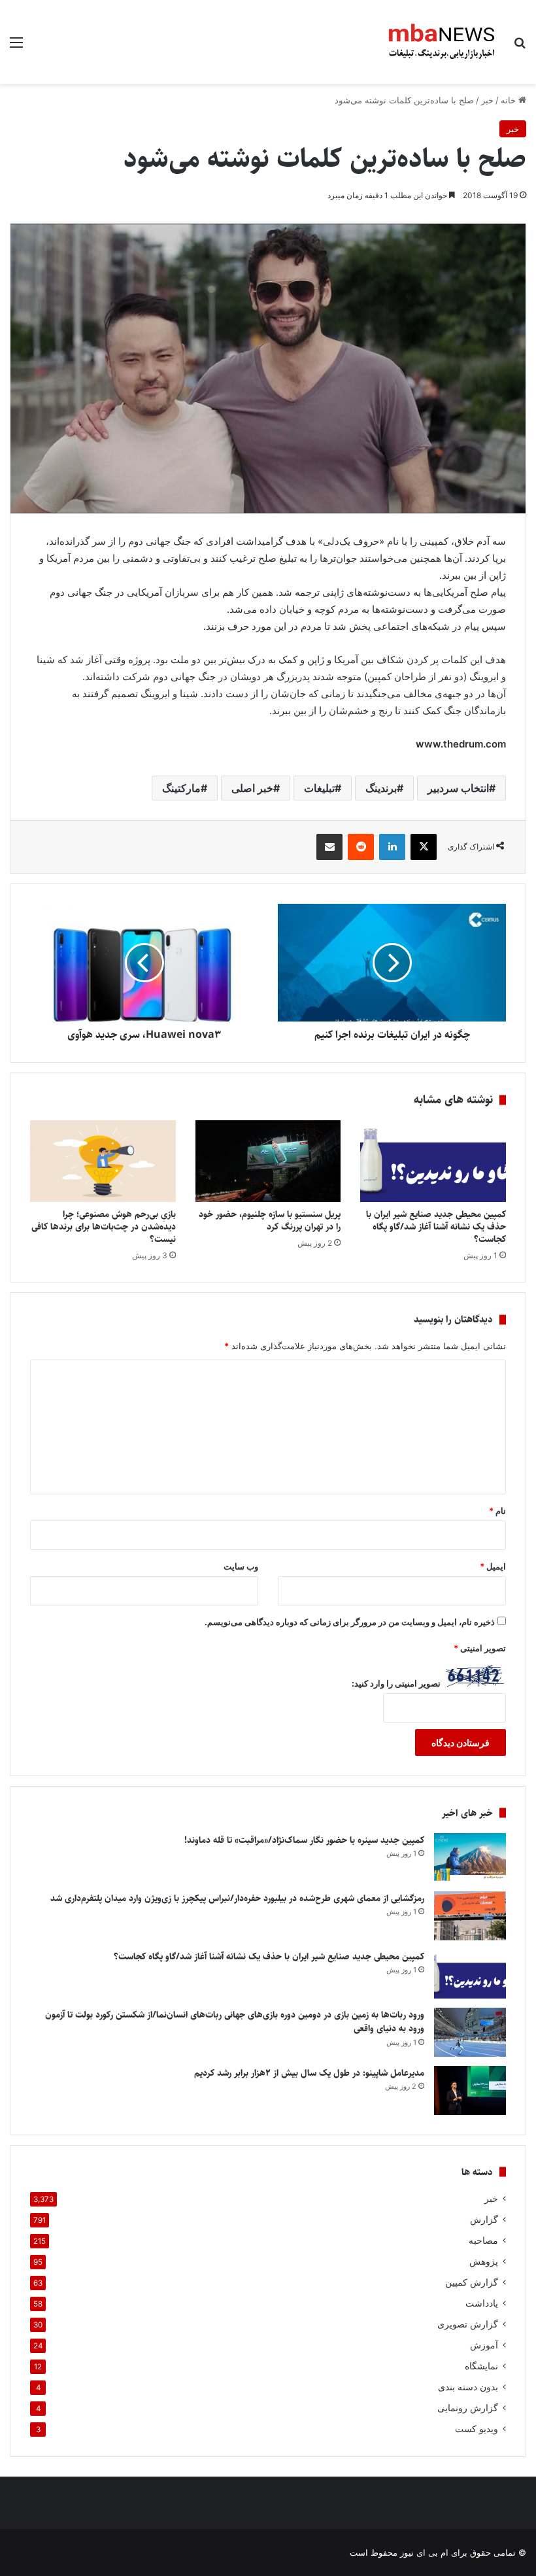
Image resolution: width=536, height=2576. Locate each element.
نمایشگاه (481, 2366)
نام (497, 1511)
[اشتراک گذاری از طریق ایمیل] (329, 847)
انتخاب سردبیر (458, 788)
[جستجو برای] (520, 47)
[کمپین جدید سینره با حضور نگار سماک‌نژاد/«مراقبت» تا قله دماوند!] (470, 1858)
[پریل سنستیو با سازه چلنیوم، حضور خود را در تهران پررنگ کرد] (268, 1161)
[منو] (16, 47)
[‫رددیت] (361, 847)
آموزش (484, 2345)
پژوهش (484, 2261)
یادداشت (482, 2303)
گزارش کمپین (472, 2282)
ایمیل (493, 1566)
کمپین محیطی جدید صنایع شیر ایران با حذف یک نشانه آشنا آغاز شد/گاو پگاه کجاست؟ (436, 1227)
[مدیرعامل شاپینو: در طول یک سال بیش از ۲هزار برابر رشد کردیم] (470, 2090)
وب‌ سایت (241, 1566)
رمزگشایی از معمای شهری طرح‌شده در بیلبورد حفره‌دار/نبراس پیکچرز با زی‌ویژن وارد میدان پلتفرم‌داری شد (237, 1898)
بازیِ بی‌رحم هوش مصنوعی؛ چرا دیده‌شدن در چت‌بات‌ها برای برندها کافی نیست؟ (104, 1227)
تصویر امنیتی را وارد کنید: (396, 1683)
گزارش (484, 2220)
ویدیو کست (477, 2429)
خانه (510, 100)
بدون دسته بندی (468, 2387)
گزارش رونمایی (468, 2408)
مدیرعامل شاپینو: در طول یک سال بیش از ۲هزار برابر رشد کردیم (309, 2073)
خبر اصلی (252, 788)
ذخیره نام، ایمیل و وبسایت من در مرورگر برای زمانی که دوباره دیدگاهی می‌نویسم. (350, 1622)
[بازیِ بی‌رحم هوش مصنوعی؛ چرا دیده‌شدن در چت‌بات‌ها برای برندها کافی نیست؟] (103, 1161)
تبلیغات (319, 788)
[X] (424, 847)
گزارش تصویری (468, 2324)
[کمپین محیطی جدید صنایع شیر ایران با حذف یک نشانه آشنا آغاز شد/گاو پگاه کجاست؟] (433, 1161)
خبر (487, 100)
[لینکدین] (392, 847)
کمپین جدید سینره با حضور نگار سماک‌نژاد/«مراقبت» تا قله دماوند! (304, 1840)
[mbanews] (442, 42)
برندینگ (381, 788)
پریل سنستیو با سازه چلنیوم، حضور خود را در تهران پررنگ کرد (270, 1221)
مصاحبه (483, 2241)
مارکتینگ (181, 788)
